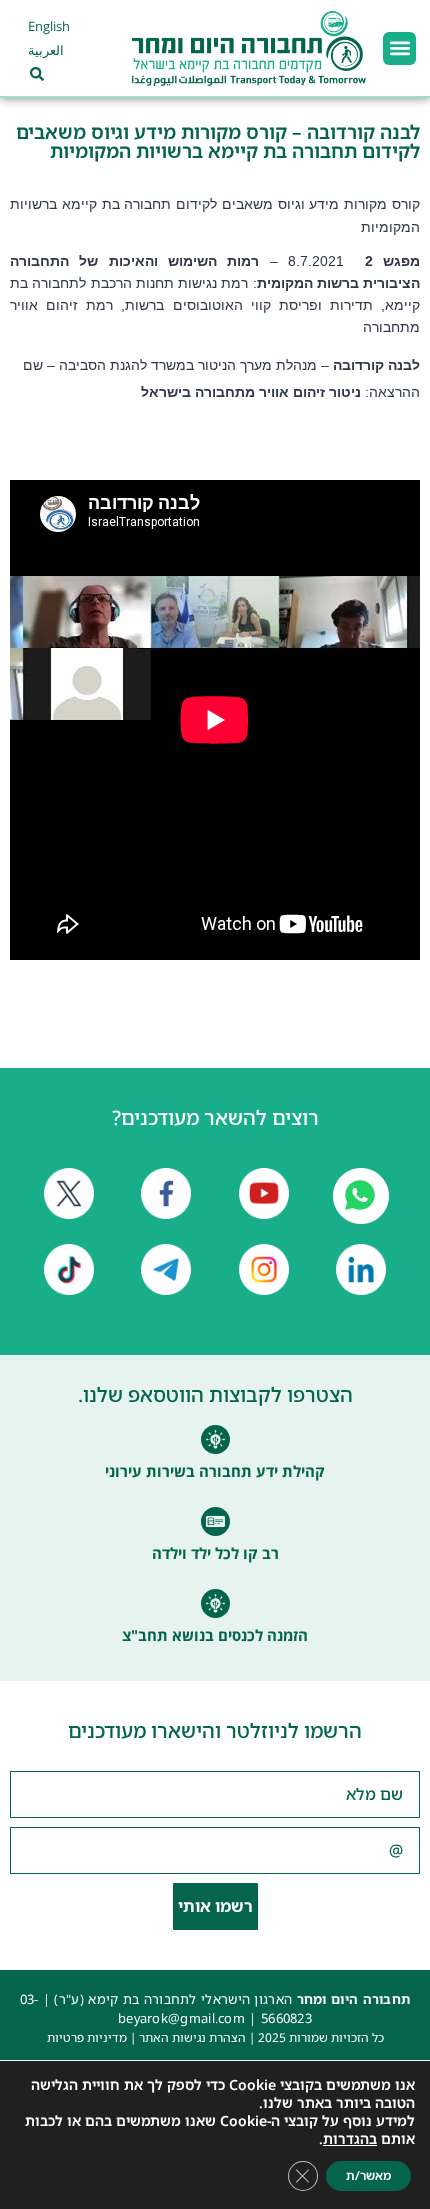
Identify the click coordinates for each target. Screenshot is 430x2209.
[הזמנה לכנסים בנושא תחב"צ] (215, 1603)
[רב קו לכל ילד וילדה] (215, 1521)
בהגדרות (350, 2139)
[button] (399, 48)
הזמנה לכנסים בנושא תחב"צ (215, 1635)
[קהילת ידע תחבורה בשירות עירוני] (215, 1439)
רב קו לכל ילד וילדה (215, 1553)
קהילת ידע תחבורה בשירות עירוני (215, 1471)
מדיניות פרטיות (87, 2037)
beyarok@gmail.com (181, 2018)
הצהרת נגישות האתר (192, 2037)
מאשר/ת (368, 2175)
